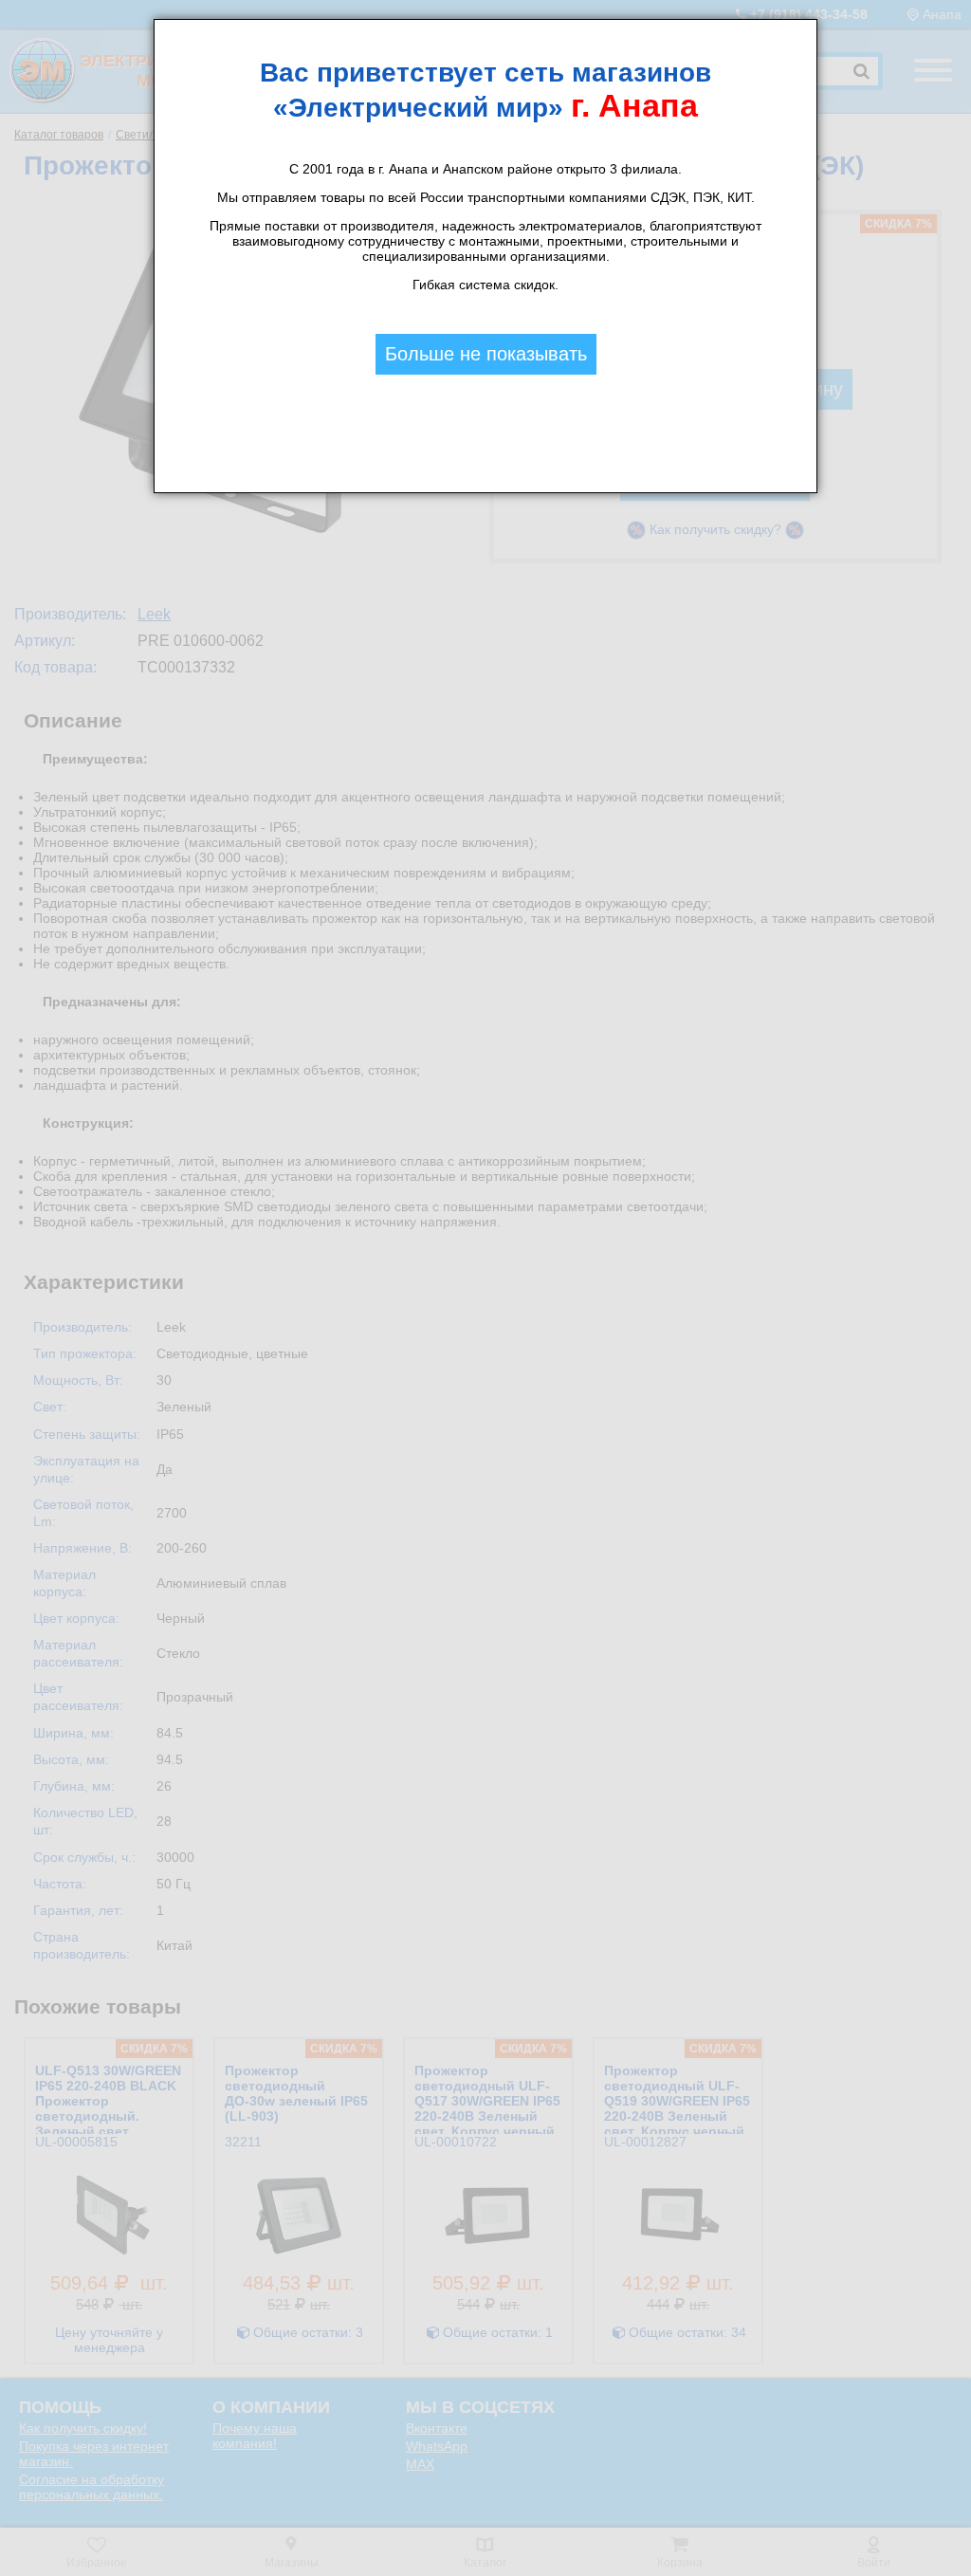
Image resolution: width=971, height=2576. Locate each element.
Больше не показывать (486, 354)
